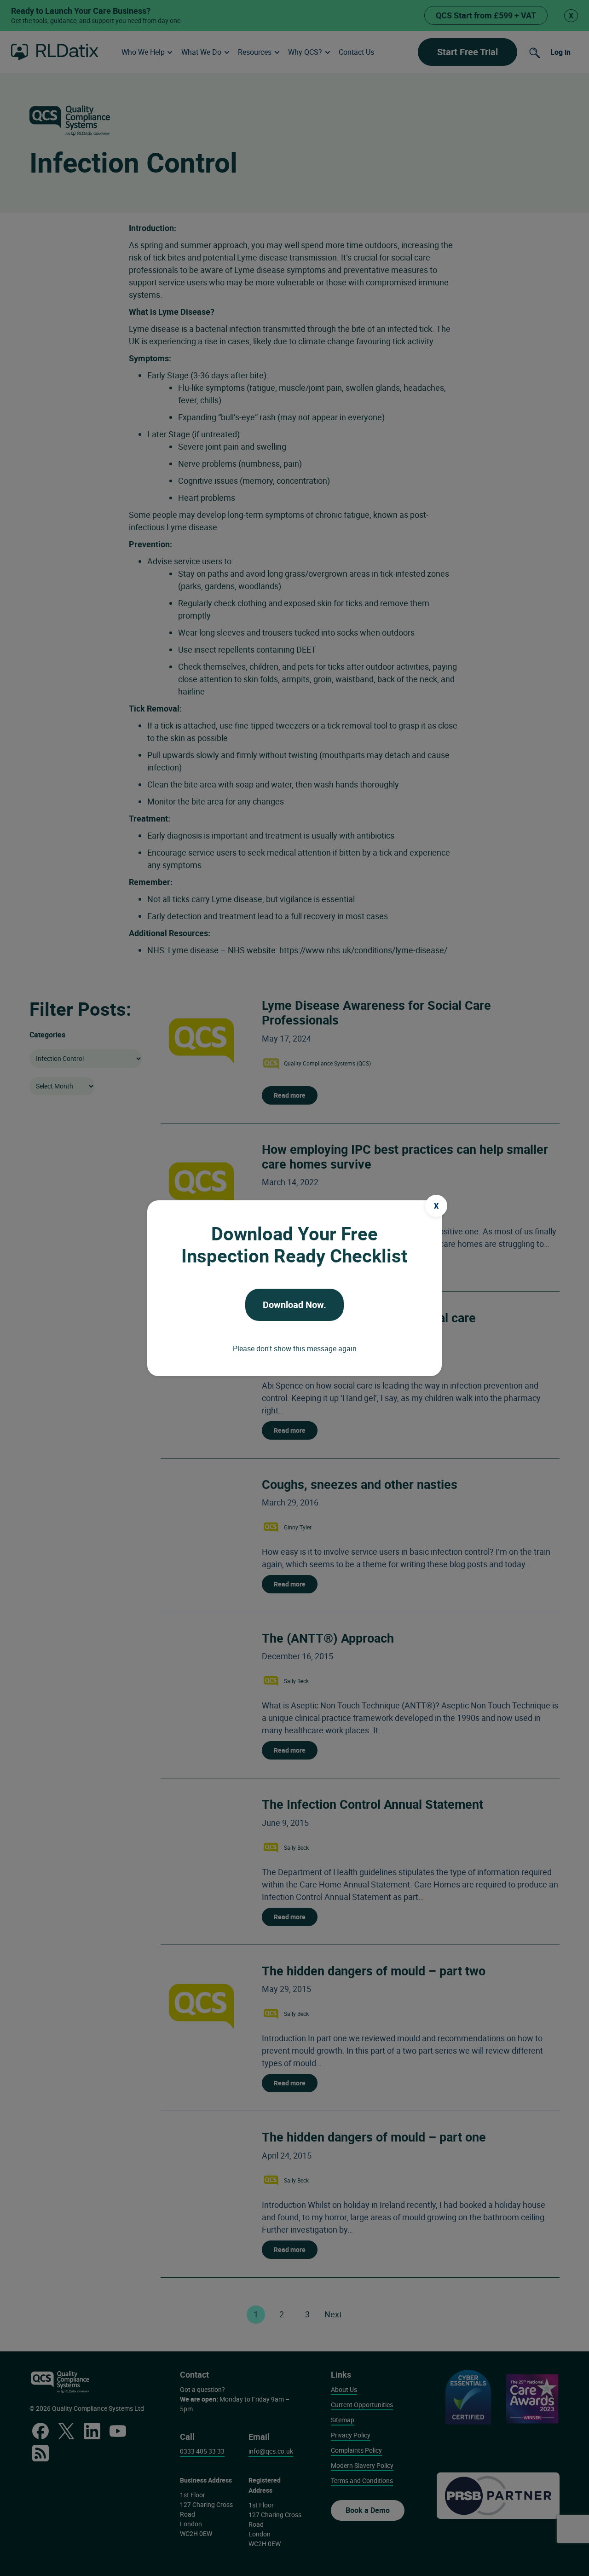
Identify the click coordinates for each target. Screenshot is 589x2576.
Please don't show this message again (295, 1349)
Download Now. (294, 1305)
